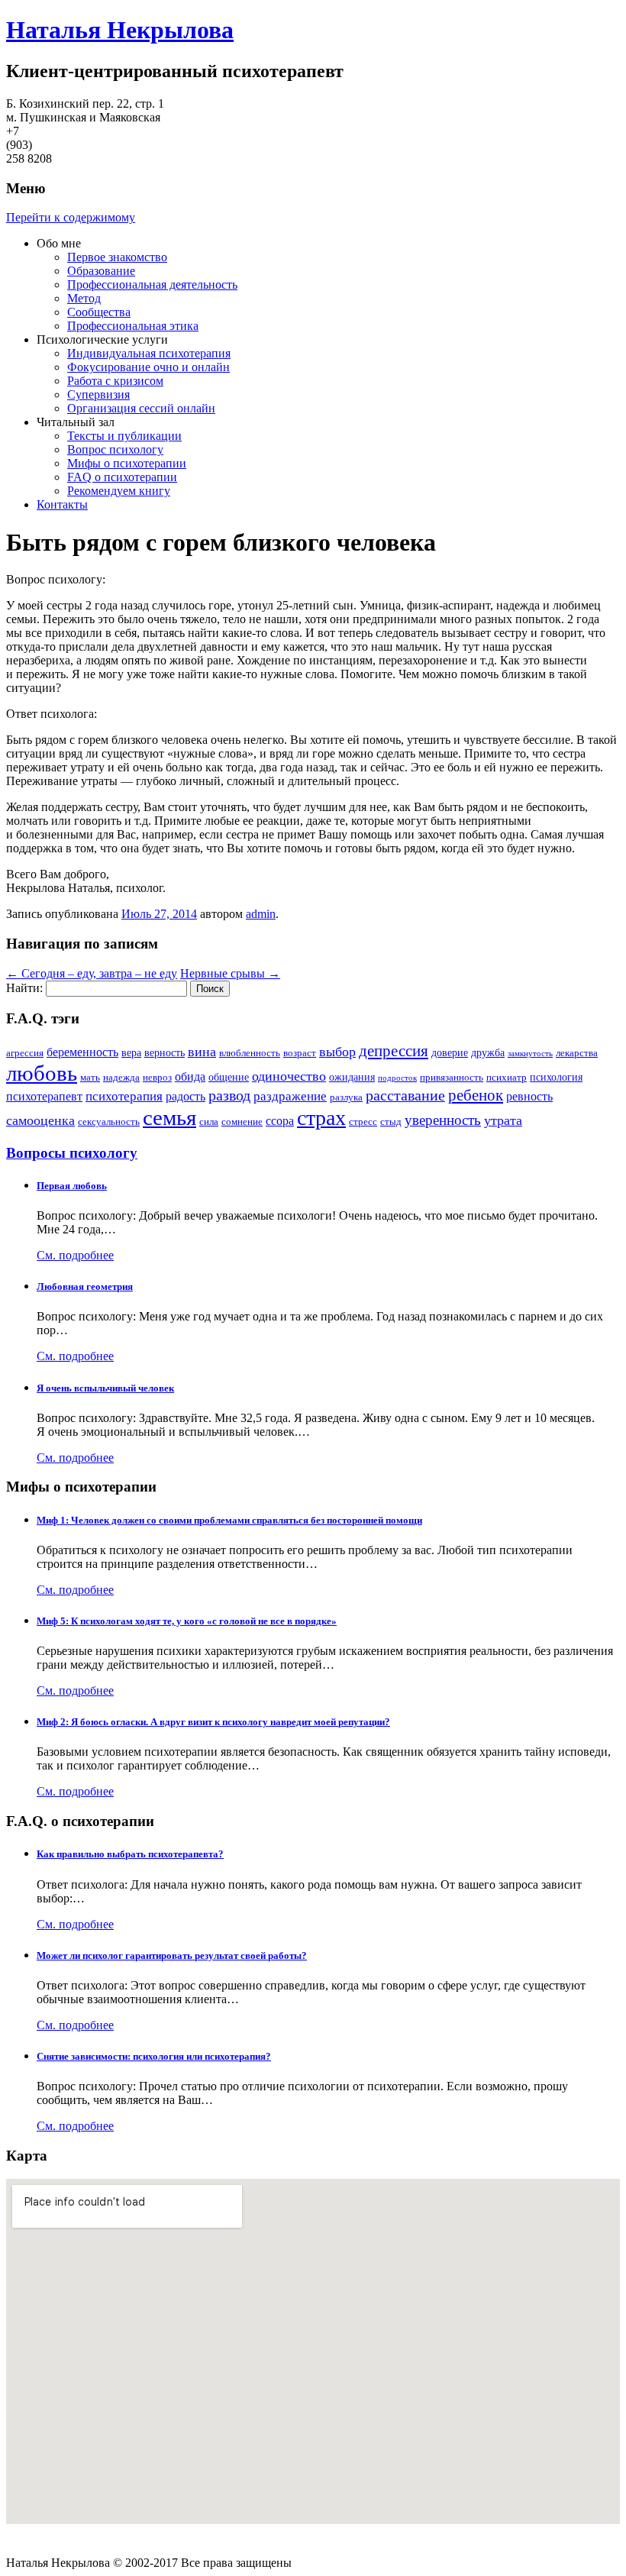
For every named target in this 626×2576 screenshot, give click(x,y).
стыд (391, 1122)
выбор (337, 1052)
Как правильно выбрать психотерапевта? (130, 1854)
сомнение (242, 1122)
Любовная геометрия (85, 1286)
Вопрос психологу (115, 449)
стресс (363, 1122)
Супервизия (98, 394)
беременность (82, 1052)
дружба (488, 1052)
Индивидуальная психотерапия (149, 353)
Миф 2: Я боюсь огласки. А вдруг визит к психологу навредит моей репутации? (213, 1722)
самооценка (40, 1120)
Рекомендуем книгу (119, 491)
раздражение (290, 1096)
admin (261, 914)
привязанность (452, 1078)
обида (190, 1076)
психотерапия (124, 1096)
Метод (84, 298)
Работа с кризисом (115, 381)
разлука (346, 1097)
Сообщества (99, 312)
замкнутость (530, 1054)
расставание (405, 1096)
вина (202, 1052)
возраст (300, 1053)
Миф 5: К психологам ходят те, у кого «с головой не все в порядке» (187, 1621)
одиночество (289, 1076)
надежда (121, 1078)
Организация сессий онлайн (141, 408)
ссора (280, 1121)
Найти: (24, 988)
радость (186, 1096)
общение (229, 1077)
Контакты (62, 504)
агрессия (25, 1053)
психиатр (507, 1078)
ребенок (476, 1095)
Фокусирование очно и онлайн (148, 367)
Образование (101, 271)
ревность (529, 1096)
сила (209, 1122)
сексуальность (109, 1122)
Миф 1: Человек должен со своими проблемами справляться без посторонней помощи (229, 1520)
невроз (157, 1078)
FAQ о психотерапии (122, 477)
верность (165, 1052)
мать (90, 1078)
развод (229, 1096)
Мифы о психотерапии (127, 463)
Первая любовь (72, 1186)
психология (556, 1077)
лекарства (577, 1053)
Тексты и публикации (124, 436)
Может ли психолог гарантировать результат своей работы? (172, 1955)
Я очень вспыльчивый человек (105, 1388)
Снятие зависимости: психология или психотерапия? (154, 2056)
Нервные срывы (230, 973)
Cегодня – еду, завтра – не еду (92, 973)
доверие (450, 1052)
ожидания (352, 1077)
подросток (397, 1078)
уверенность (443, 1120)
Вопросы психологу (72, 1153)
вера (131, 1052)
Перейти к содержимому (71, 217)
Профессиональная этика (133, 326)
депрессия (394, 1051)
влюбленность (250, 1053)
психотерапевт (44, 1096)
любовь (42, 1073)
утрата (503, 1120)
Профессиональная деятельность (152, 284)
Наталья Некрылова (120, 30)
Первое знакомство (117, 257)
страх (321, 1118)
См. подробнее (75, 1255)
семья (169, 1117)
